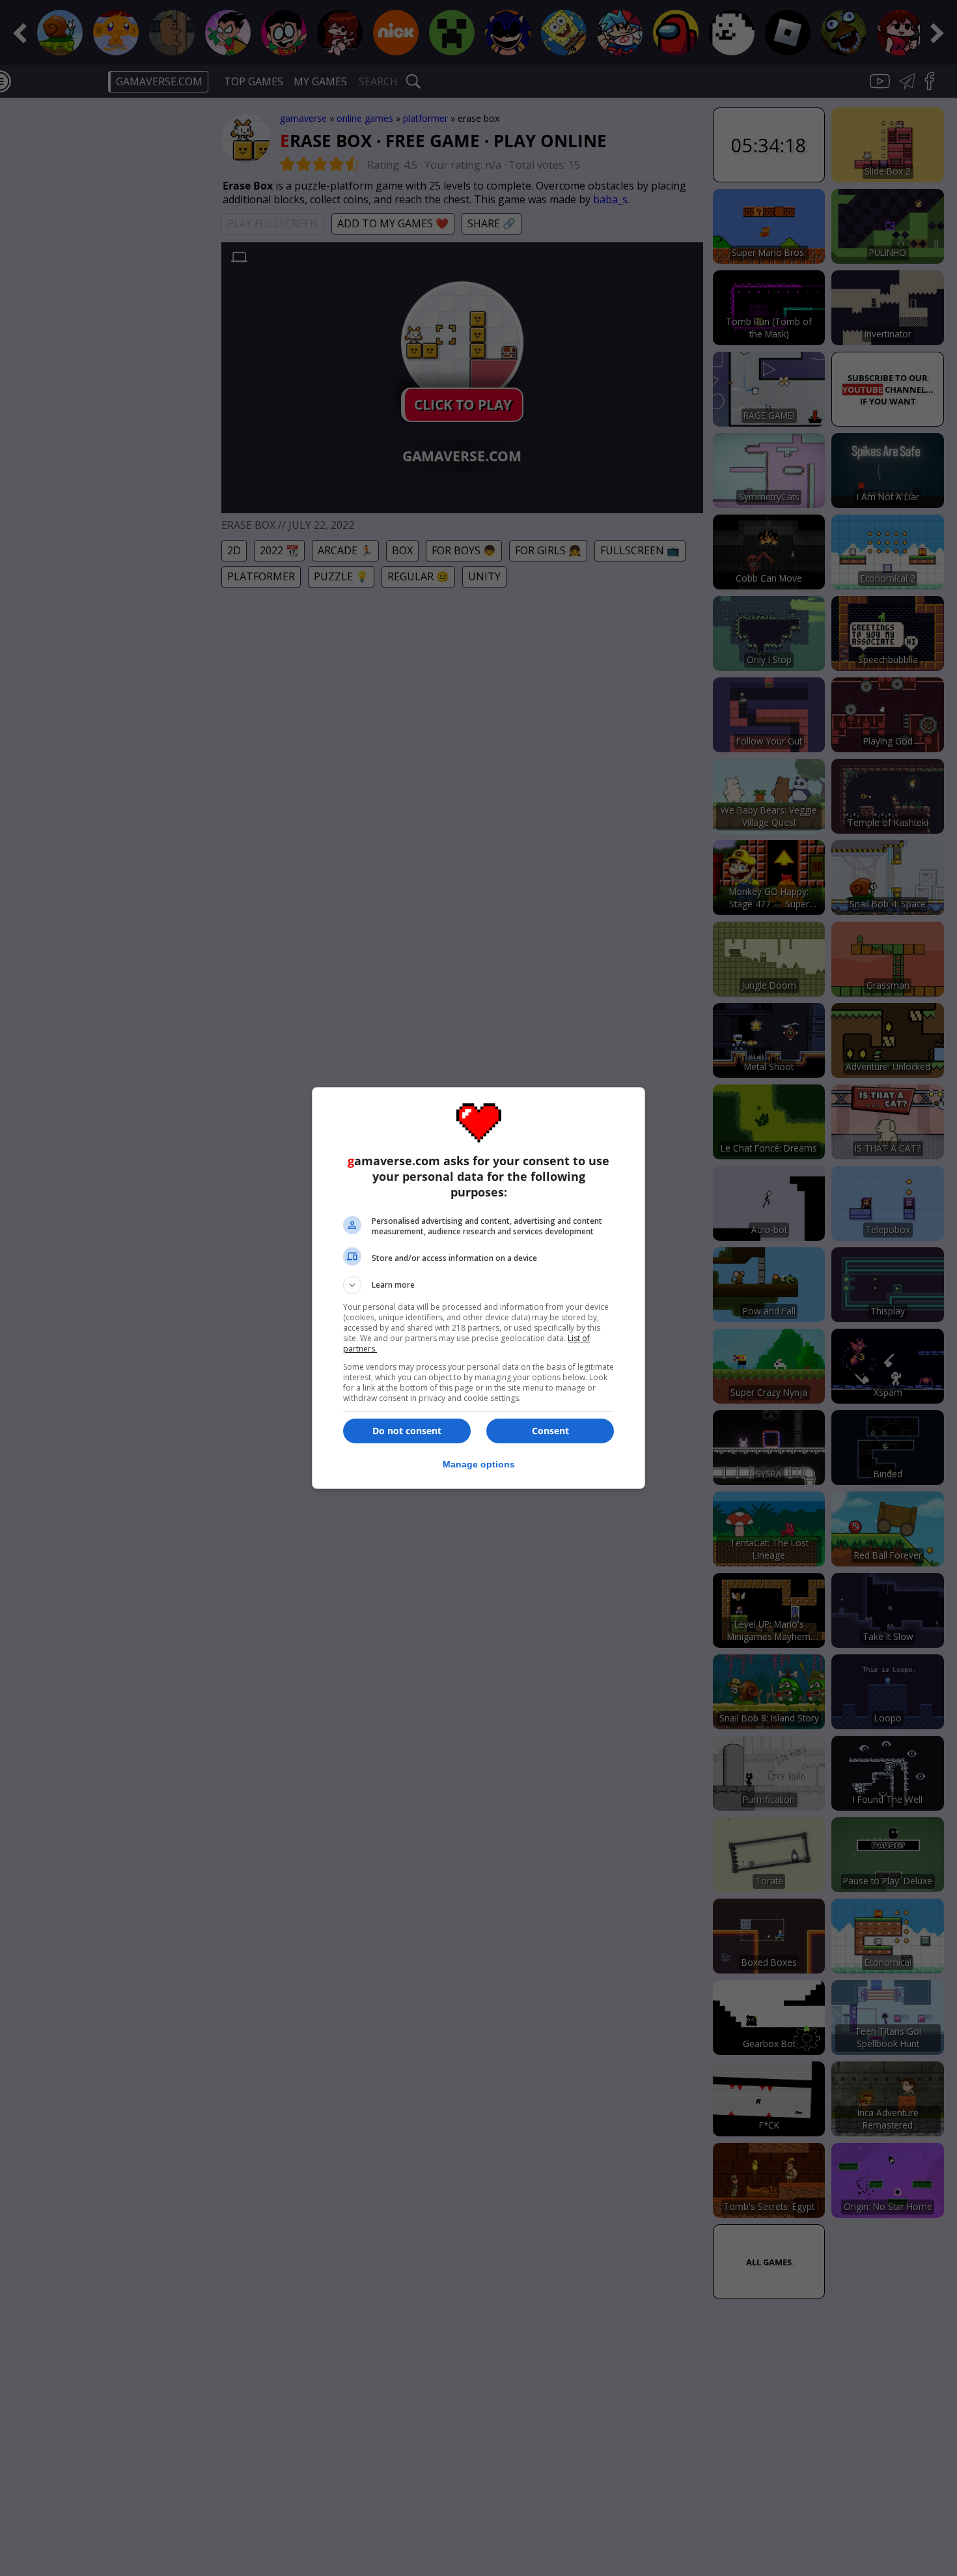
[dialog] (478, 1288)
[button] (478, 1285)
